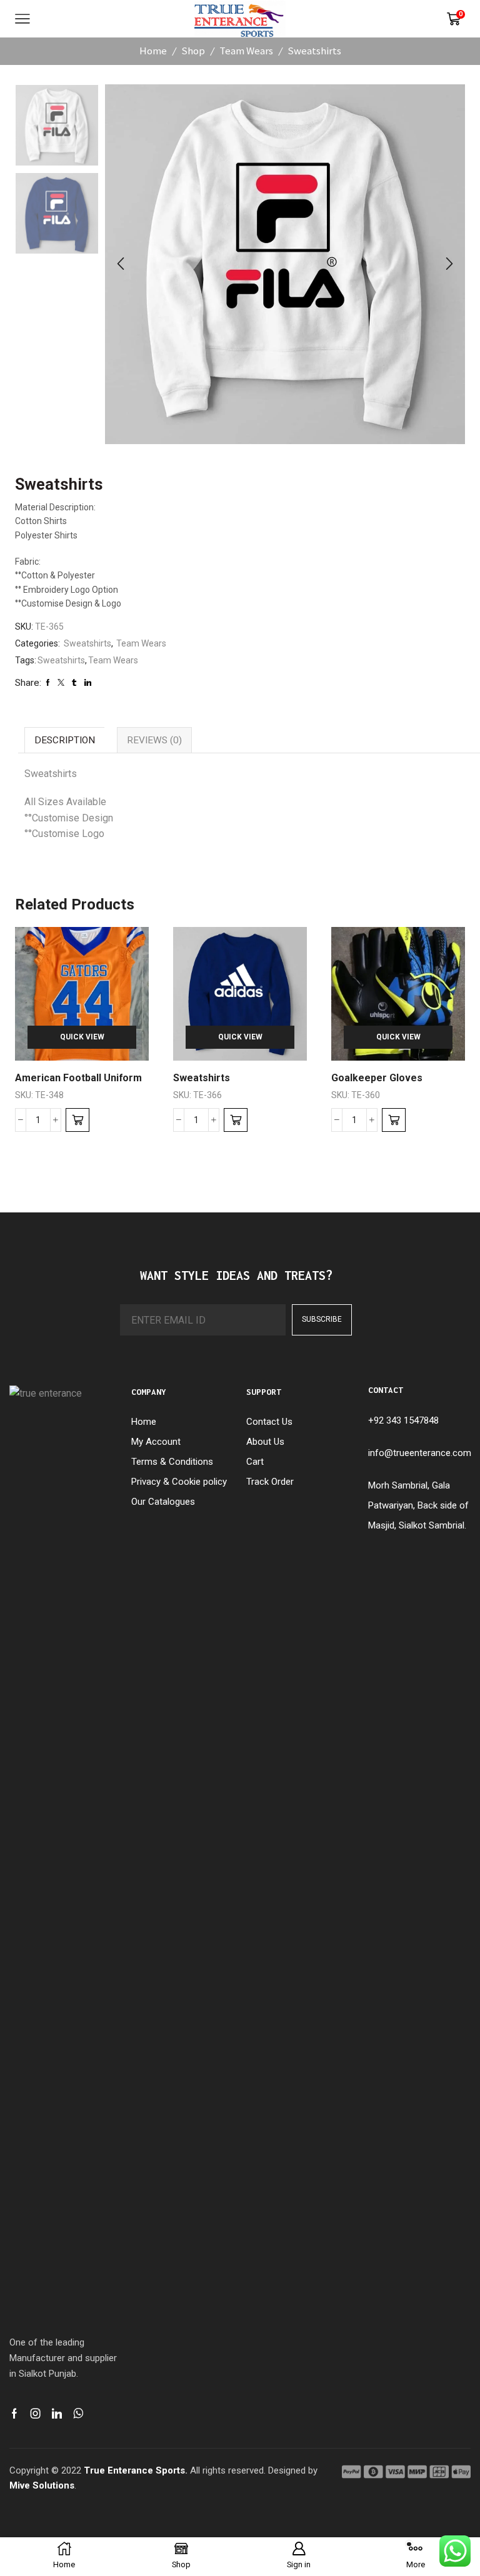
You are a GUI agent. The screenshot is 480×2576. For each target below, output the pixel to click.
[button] (121, 264)
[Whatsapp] (78, 2414)
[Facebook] (14, 2414)
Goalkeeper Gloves (377, 1078)
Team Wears (246, 51)
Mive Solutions (42, 2485)
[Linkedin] (57, 2414)
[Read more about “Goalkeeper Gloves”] (394, 1120)
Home (153, 51)
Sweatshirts (314, 51)
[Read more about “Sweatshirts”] (236, 1120)
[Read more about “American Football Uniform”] (77, 1120)
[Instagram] (36, 2414)
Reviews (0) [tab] (154, 740)
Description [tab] (65, 740)
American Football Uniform (78, 1078)
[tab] (64, 740)
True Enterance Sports (134, 2470)
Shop (193, 51)
